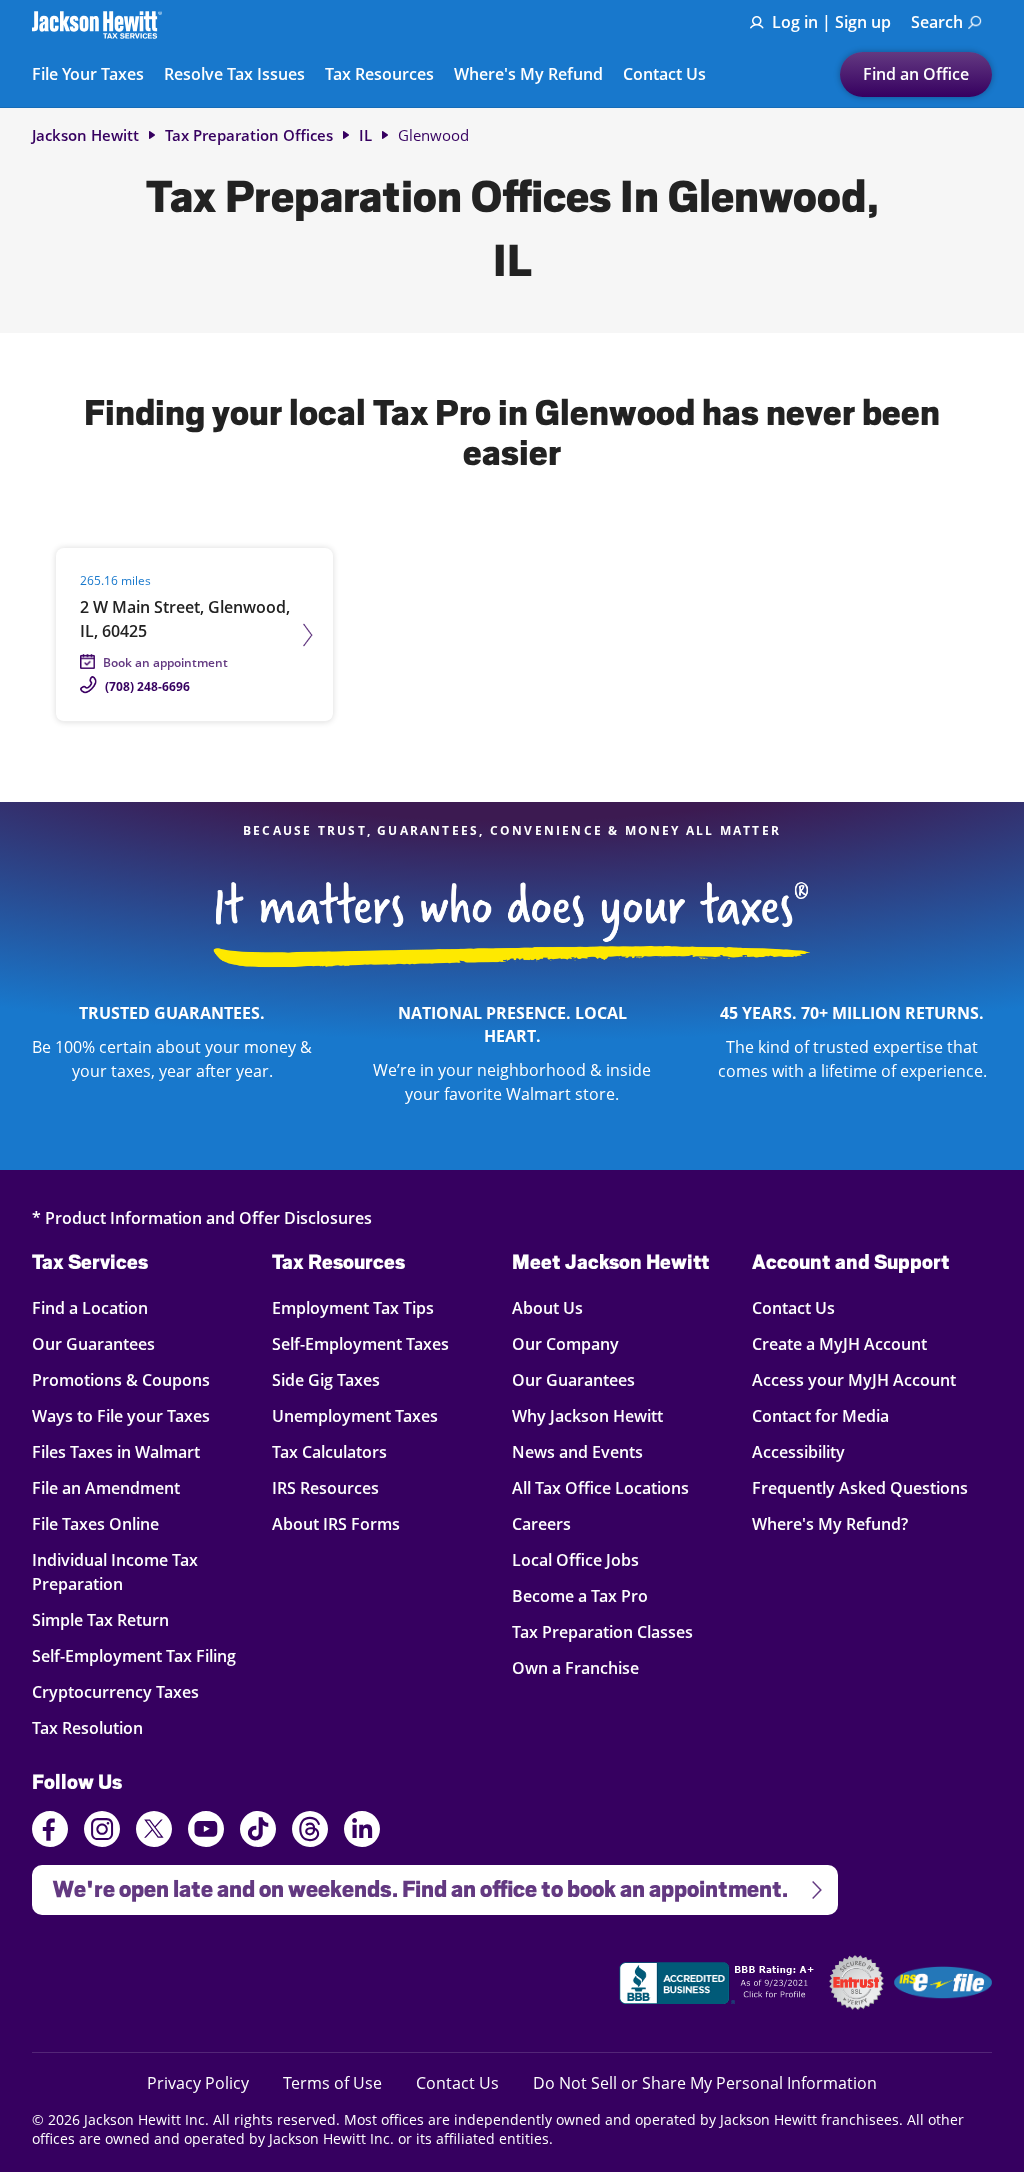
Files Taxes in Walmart (116, 1451)
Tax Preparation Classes (602, 1631)
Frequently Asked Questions (860, 1487)
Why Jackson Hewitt (587, 1415)
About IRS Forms (336, 1523)
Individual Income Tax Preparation (115, 1571)
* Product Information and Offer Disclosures (202, 1217)
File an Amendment (106, 1487)
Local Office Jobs (575, 1559)
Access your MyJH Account (854, 1379)
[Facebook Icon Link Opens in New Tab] (50, 1832)
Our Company (565, 1343)
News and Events (577, 1451)
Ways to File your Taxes (121, 1415)
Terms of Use (332, 2082)
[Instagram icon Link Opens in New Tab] (102, 1832)
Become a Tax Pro (580, 1595)
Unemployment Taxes (355, 1415)
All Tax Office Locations (600, 1487)
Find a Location (104, 1307)
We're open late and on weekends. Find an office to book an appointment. (410, 1883)
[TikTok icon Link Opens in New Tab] (258, 1832)
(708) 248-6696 (147, 686)
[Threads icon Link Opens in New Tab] (310, 1832)
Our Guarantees (104, 1343)
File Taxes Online (104, 1523)
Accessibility (798, 1451)
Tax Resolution (104, 1727)
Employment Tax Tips (353, 1307)
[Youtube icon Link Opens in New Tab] (206, 1832)
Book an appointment (165, 662)
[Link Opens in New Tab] (719, 1986)
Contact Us (664, 75)
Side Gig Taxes (326, 1379)
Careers (541, 1523)
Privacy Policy (198, 2082)
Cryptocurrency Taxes (115, 1691)
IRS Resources (325, 1487)
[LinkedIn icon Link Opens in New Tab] (362, 1838)
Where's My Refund (528, 75)
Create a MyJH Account (839, 1343)
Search (937, 22)
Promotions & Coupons (121, 1379)
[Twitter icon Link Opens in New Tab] (154, 1832)
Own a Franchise (575, 1667)
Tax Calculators (329, 1451)
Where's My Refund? (830, 1523)
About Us (547, 1307)
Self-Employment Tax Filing (134, 1655)
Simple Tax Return (104, 1619)
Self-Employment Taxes (360, 1343)
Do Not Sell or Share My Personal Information (705, 2083)
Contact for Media (820, 1415)
